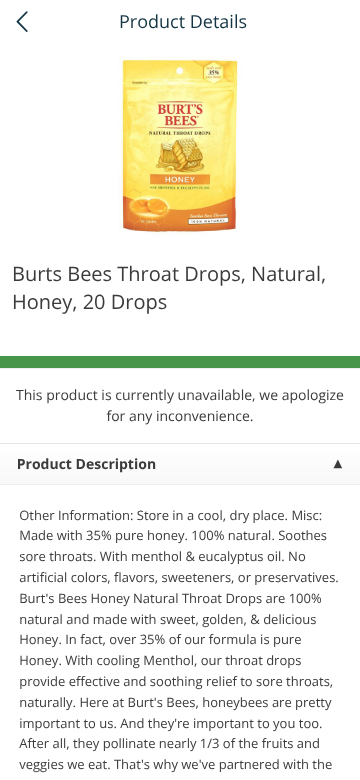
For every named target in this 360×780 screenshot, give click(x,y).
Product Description (86, 464)
